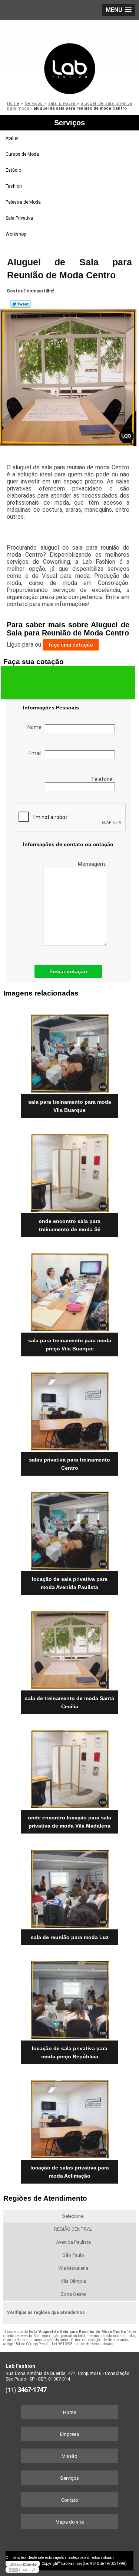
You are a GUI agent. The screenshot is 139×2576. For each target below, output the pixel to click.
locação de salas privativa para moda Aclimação (70, 2172)
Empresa (69, 2434)
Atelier (12, 138)
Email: (37, 753)
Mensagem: (92, 864)
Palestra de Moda (23, 202)
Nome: (36, 727)
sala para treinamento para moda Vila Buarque (70, 1106)
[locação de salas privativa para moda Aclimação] (69, 2117)
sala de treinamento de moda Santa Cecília (69, 1702)
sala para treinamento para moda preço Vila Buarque (70, 1344)
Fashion (14, 186)
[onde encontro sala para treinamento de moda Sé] (69, 1170)
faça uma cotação (71, 645)
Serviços (69, 123)
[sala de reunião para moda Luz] (69, 1886)
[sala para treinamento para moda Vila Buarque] (69, 1051)
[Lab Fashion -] (69, 58)
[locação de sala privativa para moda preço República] (69, 1998)
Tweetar (21, 304)
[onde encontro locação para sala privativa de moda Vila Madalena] (69, 1767)
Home (69, 2412)
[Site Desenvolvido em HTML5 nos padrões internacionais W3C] (22, 2570)
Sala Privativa (19, 218)
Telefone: (103, 779)
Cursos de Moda (22, 154)
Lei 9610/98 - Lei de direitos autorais (83, 2344)
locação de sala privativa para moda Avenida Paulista (70, 1583)
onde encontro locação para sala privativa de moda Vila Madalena (69, 1822)
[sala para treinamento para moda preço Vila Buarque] (69, 1290)
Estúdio (13, 170)
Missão (69, 2456)
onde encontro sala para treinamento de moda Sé (69, 1225)
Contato (70, 2500)
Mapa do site (70, 2522)
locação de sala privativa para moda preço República (70, 2052)
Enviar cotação (68, 971)
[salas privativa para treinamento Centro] (69, 1409)
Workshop (16, 234)
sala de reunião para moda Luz (70, 1937)
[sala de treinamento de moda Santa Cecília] (69, 1648)
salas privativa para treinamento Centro (69, 1464)
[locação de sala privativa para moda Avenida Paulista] (69, 1528)
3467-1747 (32, 2390)
